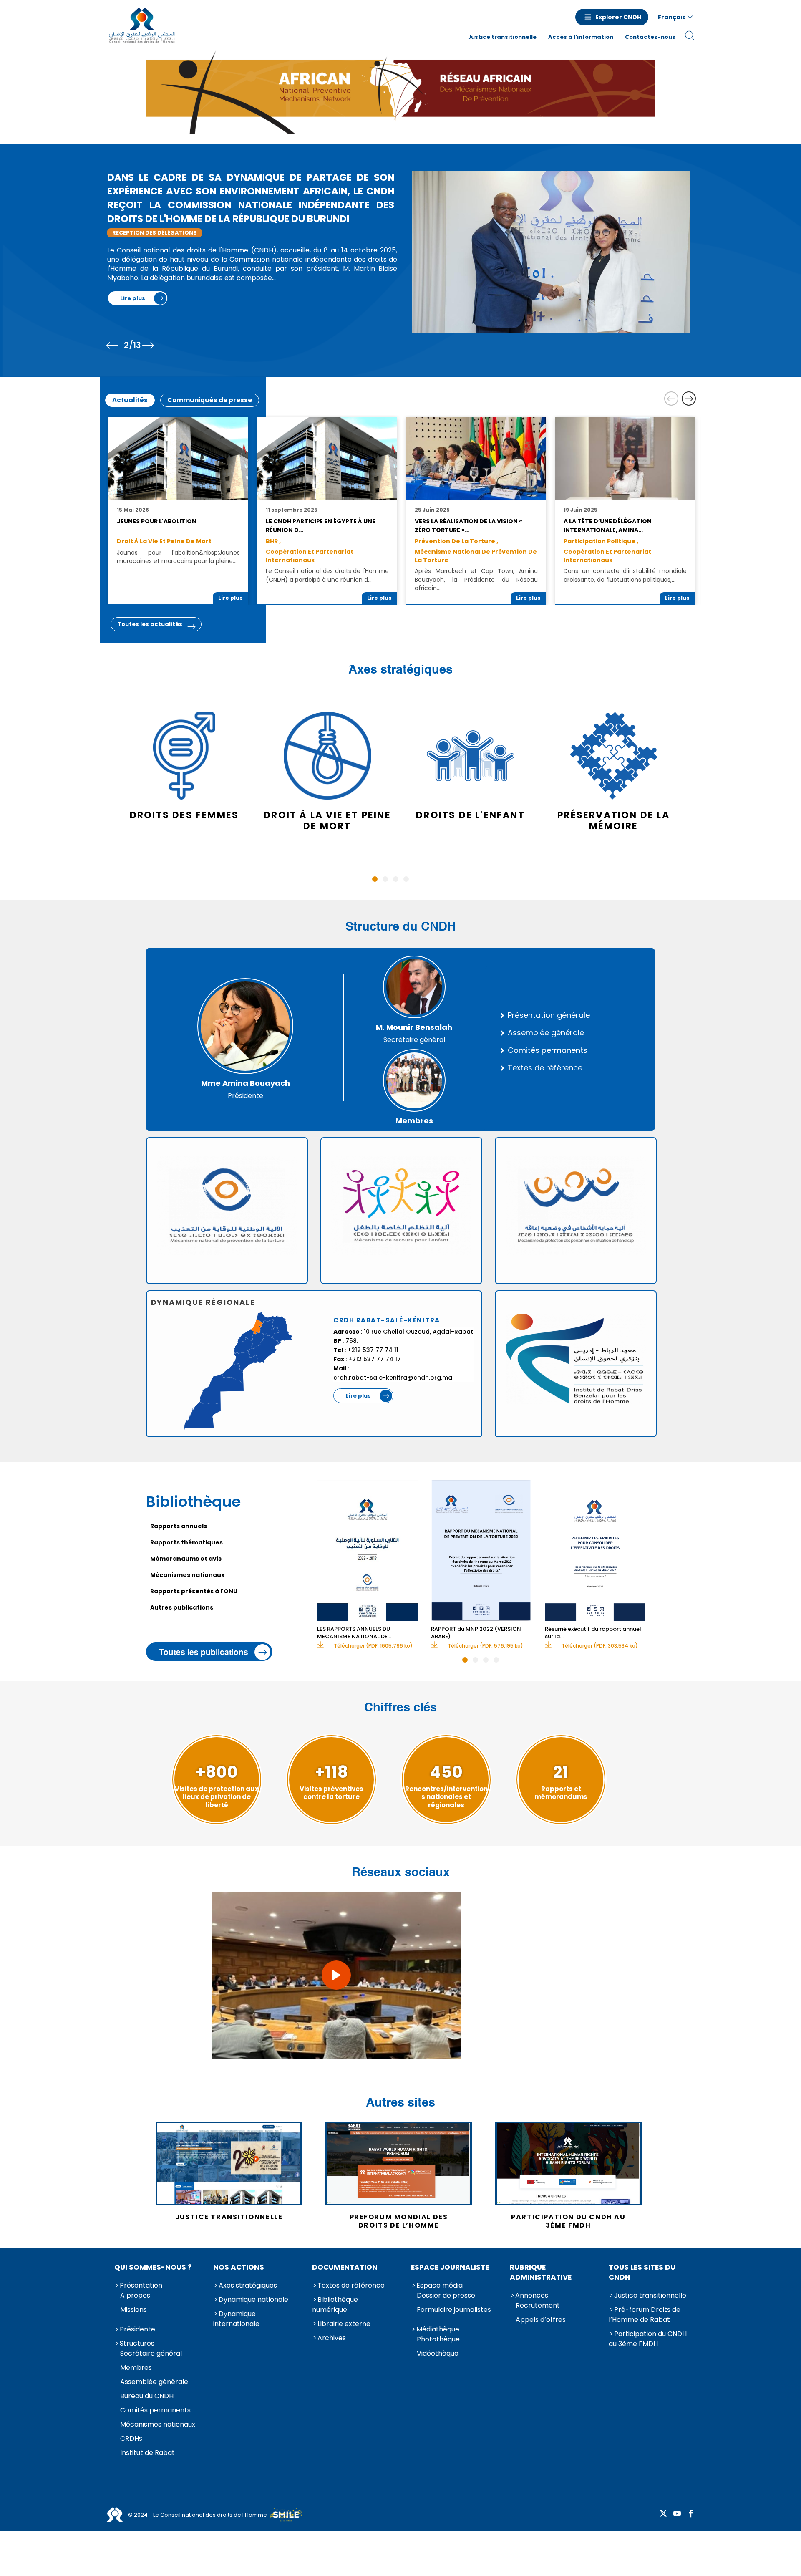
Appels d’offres (541, 2320)
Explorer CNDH (618, 17)
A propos (135, 2295)
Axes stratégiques (248, 2285)
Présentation (141, 2285)
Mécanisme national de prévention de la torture (476, 556)
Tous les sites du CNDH (642, 2272)
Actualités (130, 400)
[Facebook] (691, 2514)
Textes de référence (545, 1068)
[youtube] (677, 2514)
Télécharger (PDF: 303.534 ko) (600, 1646)
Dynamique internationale (236, 2319)
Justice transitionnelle (502, 37)
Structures (137, 2343)
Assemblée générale (546, 1033)
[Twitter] (663, 2514)
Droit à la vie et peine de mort (164, 541)
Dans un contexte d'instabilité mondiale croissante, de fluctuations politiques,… (625, 575)
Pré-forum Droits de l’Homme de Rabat (645, 2315)
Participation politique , (601, 541)
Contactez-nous (650, 37)
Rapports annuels (179, 1526)
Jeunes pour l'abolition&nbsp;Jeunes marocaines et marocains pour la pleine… (178, 557)
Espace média (440, 2285)
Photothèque (438, 2339)
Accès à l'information (581, 37)
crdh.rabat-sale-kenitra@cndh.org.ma (393, 1378)
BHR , (273, 541)
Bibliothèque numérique (335, 2305)
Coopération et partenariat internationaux (310, 556)
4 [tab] (406, 879)
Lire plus (133, 298)
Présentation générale (549, 1015)
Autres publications (182, 1607)
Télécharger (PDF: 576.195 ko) (485, 1646)
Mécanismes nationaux (187, 1575)
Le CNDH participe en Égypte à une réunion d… (320, 525)
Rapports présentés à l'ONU (194, 1591)
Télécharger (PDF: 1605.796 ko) (373, 1646)
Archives (332, 2338)
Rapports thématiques (186, 1542)
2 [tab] (385, 879)
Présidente (137, 2329)
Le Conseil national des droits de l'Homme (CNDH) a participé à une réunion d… (327, 575)
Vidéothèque (438, 2353)
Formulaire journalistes (454, 2310)
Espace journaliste (450, 2267)
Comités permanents (548, 1050)
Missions (133, 2310)
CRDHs (131, 2438)
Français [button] (672, 17)
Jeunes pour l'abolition (157, 521)
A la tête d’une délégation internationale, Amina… (608, 525)
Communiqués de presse (210, 400)
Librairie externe (344, 2324)
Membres (136, 2368)
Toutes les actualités (150, 624)
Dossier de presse (446, 2295)
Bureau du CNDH (147, 2396)
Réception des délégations (155, 233)
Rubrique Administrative (541, 2272)
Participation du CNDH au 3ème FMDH (648, 2339)
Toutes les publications (204, 1652)
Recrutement (538, 2305)
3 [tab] (396, 879)
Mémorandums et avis (186, 1559)
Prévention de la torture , (456, 541)
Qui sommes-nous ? (153, 2267)
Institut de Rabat (147, 2453)
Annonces (532, 2295)
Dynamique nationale (253, 2300)
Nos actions (239, 2267)
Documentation (345, 2267)
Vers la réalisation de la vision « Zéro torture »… (468, 525)
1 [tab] (375, 879)
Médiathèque (438, 2329)
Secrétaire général (151, 2353)
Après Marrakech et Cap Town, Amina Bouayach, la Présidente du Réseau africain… (476, 579)
